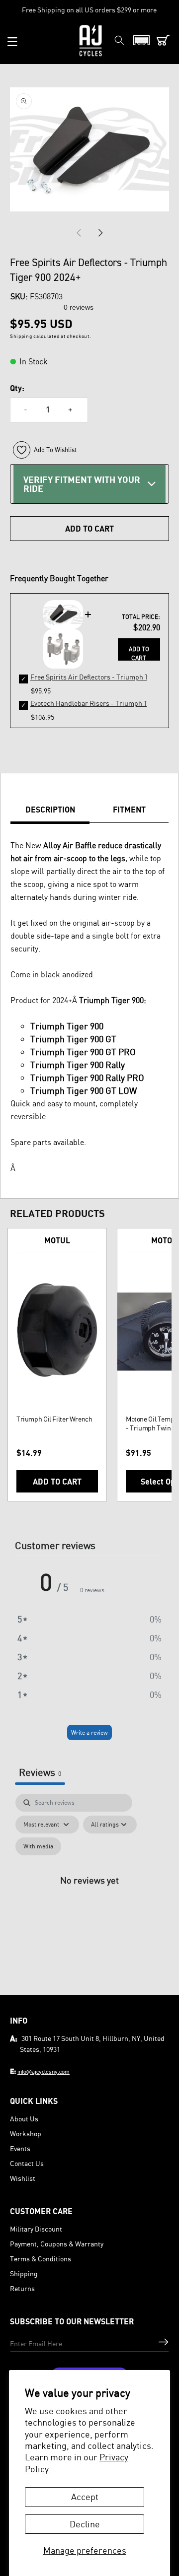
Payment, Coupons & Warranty (57, 2244)
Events (20, 2148)
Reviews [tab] (40, 1772)
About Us (24, 2119)
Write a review (89, 1732)
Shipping (24, 2273)
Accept (85, 2497)
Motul (57, 1240)
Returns (22, 2288)
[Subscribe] (163, 2342)
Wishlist (23, 2178)
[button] (12, 42)
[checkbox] (38, 1846)
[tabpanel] (89, 1891)
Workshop (26, 2134)
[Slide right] (100, 233)
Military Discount (36, 2229)
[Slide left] (79, 233)
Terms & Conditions (41, 2259)
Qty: (17, 388)
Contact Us (27, 2163)
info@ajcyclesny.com (44, 2071)
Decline (85, 2524)
